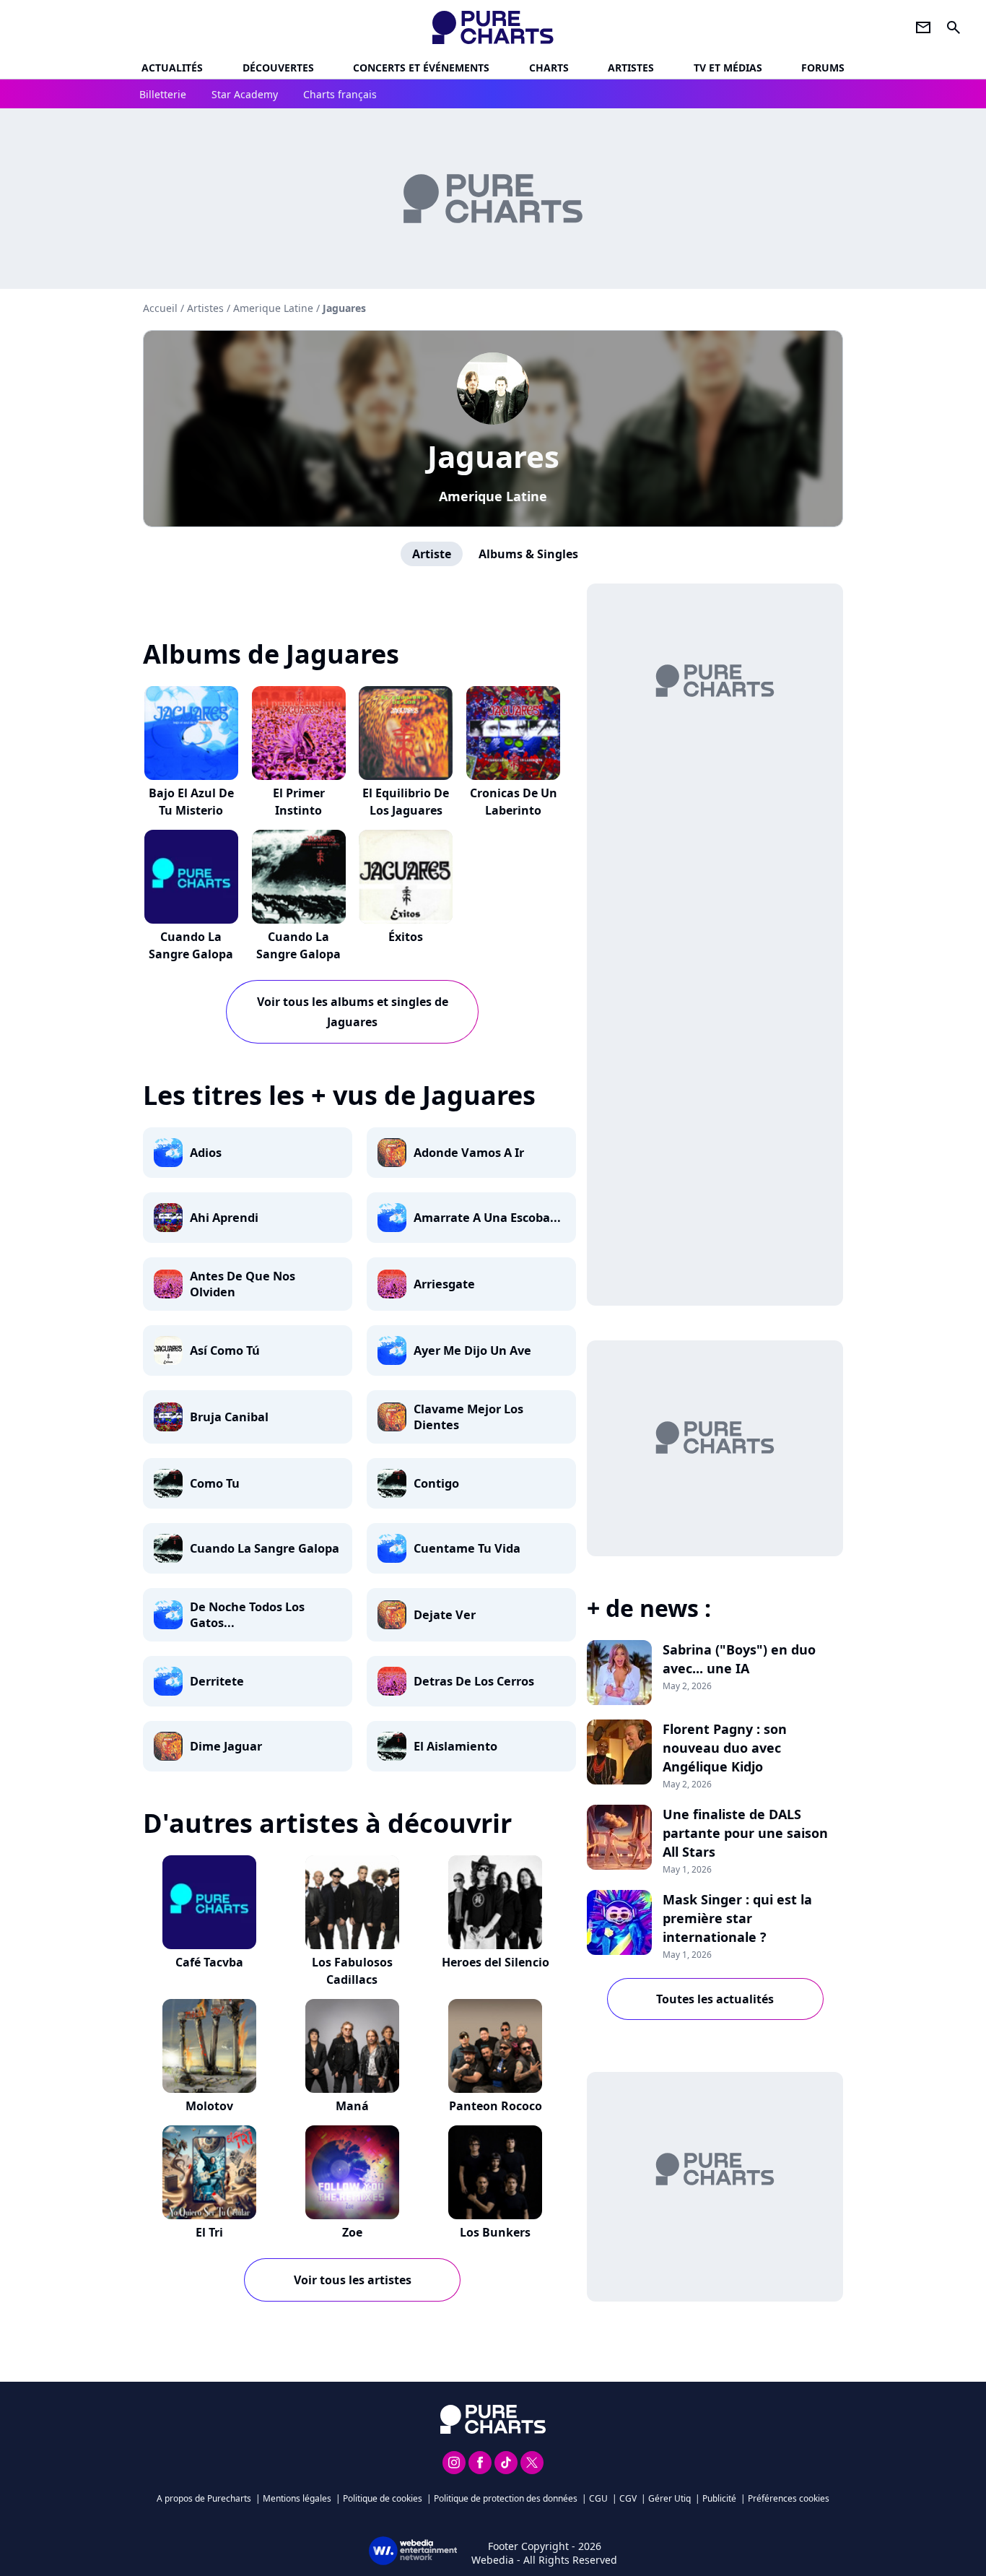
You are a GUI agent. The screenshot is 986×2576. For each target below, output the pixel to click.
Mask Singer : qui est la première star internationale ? (737, 1918)
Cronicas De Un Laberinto (514, 802)
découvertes (278, 68)
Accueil (160, 308)
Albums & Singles (528, 554)
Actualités (172, 68)
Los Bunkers (495, 2232)
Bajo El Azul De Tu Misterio (191, 802)
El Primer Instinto (299, 802)
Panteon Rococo (496, 2106)
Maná (352, 2106)
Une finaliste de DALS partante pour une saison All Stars (745, 1833)
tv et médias (728, 68)
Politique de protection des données (506, 2498)
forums (823, 68)
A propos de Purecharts (204, 2498)
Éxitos (406, 937)
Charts (549, 68)
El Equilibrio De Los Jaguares (406, 802)
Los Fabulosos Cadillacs (352, 1971)
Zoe (352, 2232)
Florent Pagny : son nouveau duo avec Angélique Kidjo (725, 1748)
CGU (598, 2498)
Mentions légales (297, 2498)
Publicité (719, 2498)
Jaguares (493, 456)
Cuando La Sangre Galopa (191, 945)
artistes (631, 68)
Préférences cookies (789, 2498)
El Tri (209, 2232)
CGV (628, 2498)
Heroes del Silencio (496, 1962)
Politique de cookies (383, 2498)
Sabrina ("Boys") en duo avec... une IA (739, 1659)
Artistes (205, 308)
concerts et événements (421, 68)
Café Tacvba (209, 1962)
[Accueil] (493, 27)
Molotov (209, 2106)
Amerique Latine (493, 496)
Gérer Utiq (669, 2498)
